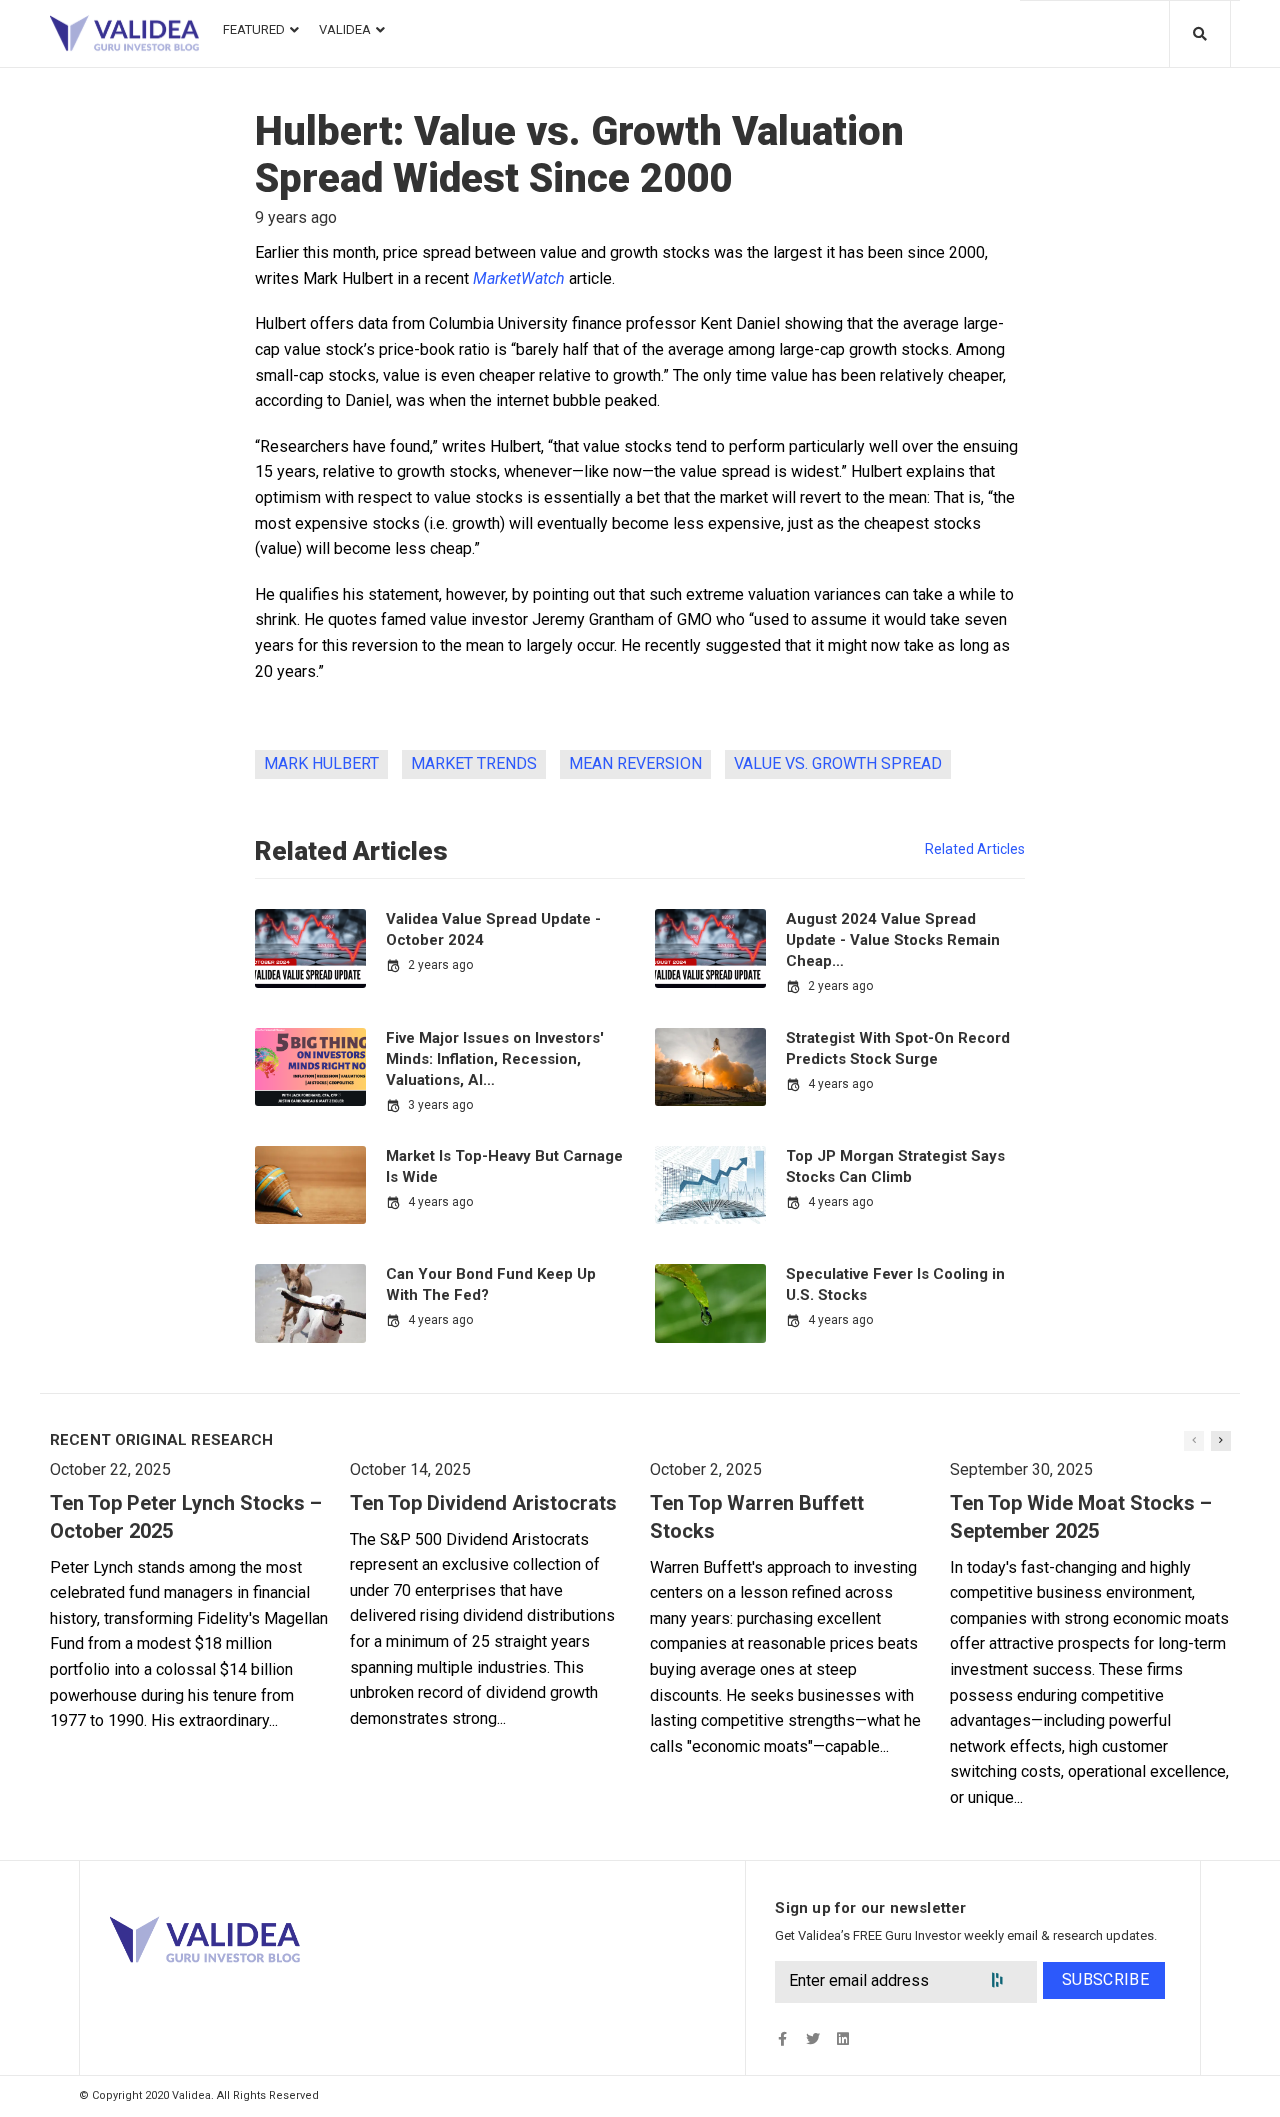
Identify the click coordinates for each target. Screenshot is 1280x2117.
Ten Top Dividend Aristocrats (483, 1503)
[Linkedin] (842, 2038)
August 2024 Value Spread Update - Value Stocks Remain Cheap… (893, 940)
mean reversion (635, 763)
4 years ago (840, 1084)
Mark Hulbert (321, 763)
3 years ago (440, 1105)
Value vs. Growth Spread (838, 763)
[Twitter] (812, 2038)
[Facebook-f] (782, 2038)
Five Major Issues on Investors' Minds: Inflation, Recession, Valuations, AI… (495, 1059)
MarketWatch (519, 278)
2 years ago (440, 965)
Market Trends (474, 763)
